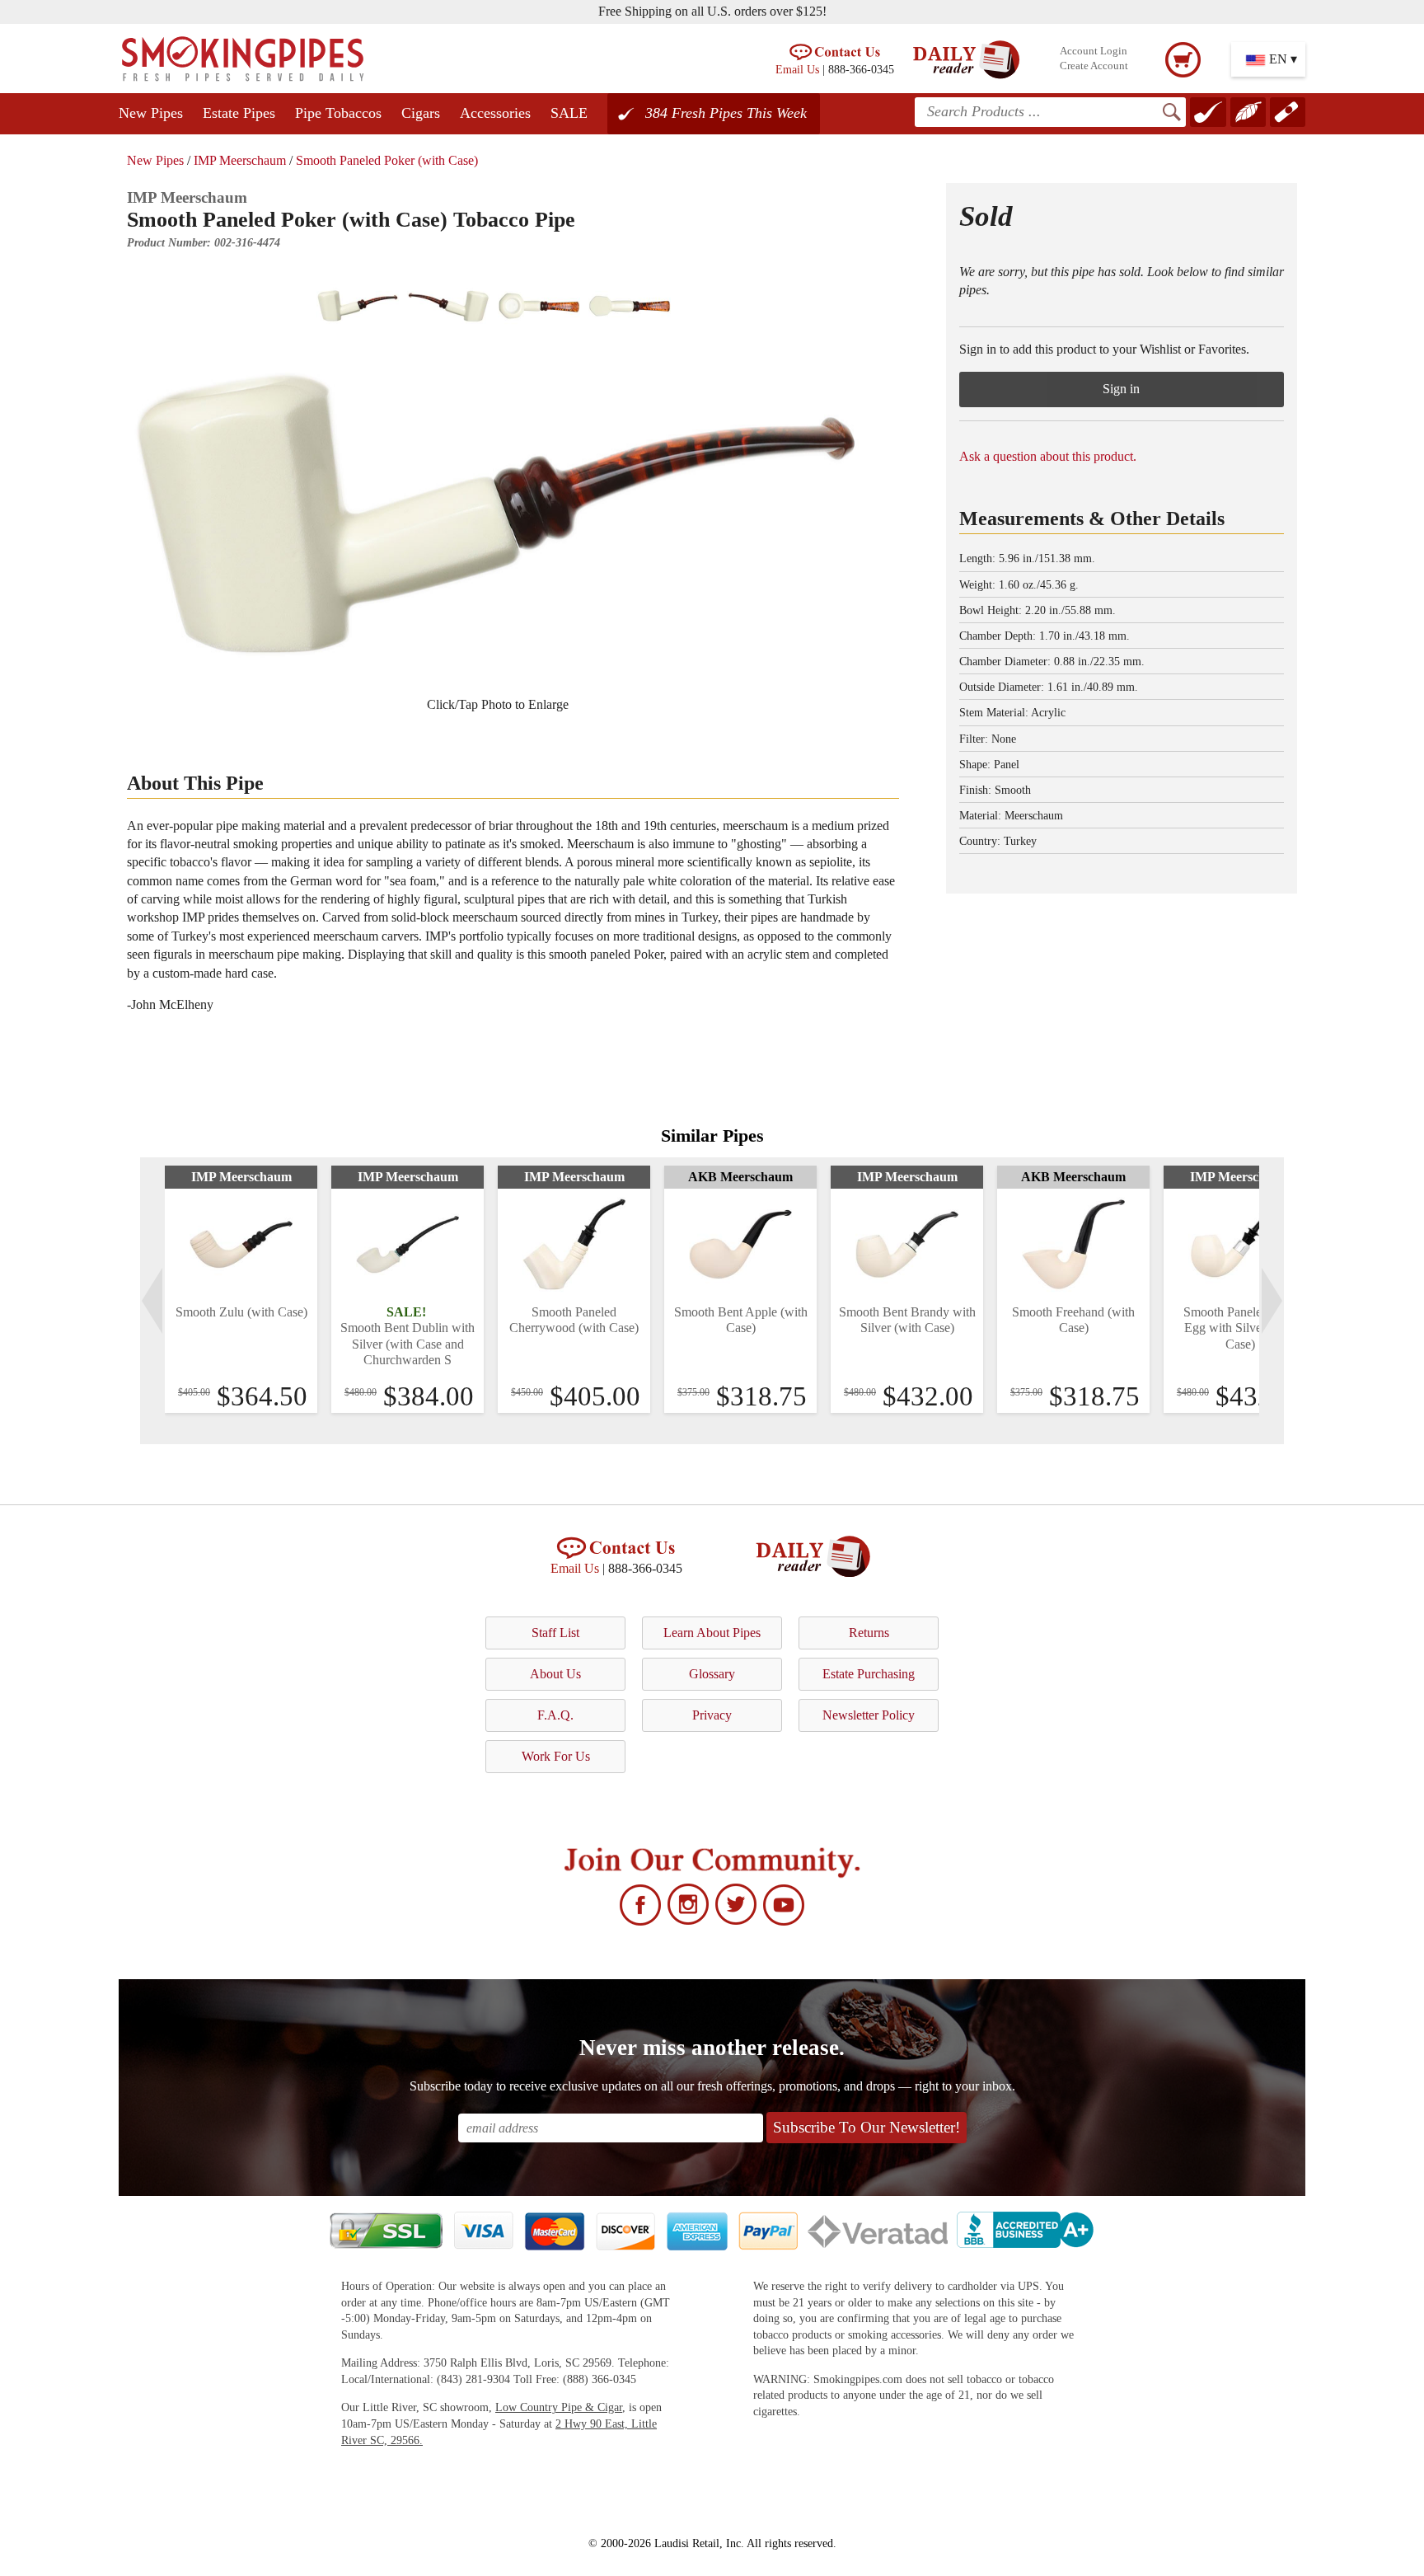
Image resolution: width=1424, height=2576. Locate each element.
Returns (869, 1633)
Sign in (1121, 389)
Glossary (712, 1674)
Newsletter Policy (869, 1715)
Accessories (495, 113)
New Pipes (151, 113)
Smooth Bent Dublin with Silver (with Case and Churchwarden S (408, 1343)
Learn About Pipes (712, 1633)
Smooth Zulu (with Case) (241, 1312)
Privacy (712, 1715)
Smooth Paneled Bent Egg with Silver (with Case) (1240, 1328)
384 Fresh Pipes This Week (726, 113)
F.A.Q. (555, 1715)
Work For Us (556, 1756)
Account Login (1094, 51)
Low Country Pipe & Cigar (559, 2407)
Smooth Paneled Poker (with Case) (387, 160)
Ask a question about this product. (1048, 456)
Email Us (797, 69)
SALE (569, 113)
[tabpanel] (241, 1289)
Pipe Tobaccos (338, 113)
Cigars (421, 113)
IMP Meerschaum (240, 160)
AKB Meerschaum (740, 1177)
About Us (555, 1674)
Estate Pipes (239, 113)
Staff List (555, 1633)
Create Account (1094, 66)
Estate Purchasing (869, 1674)
